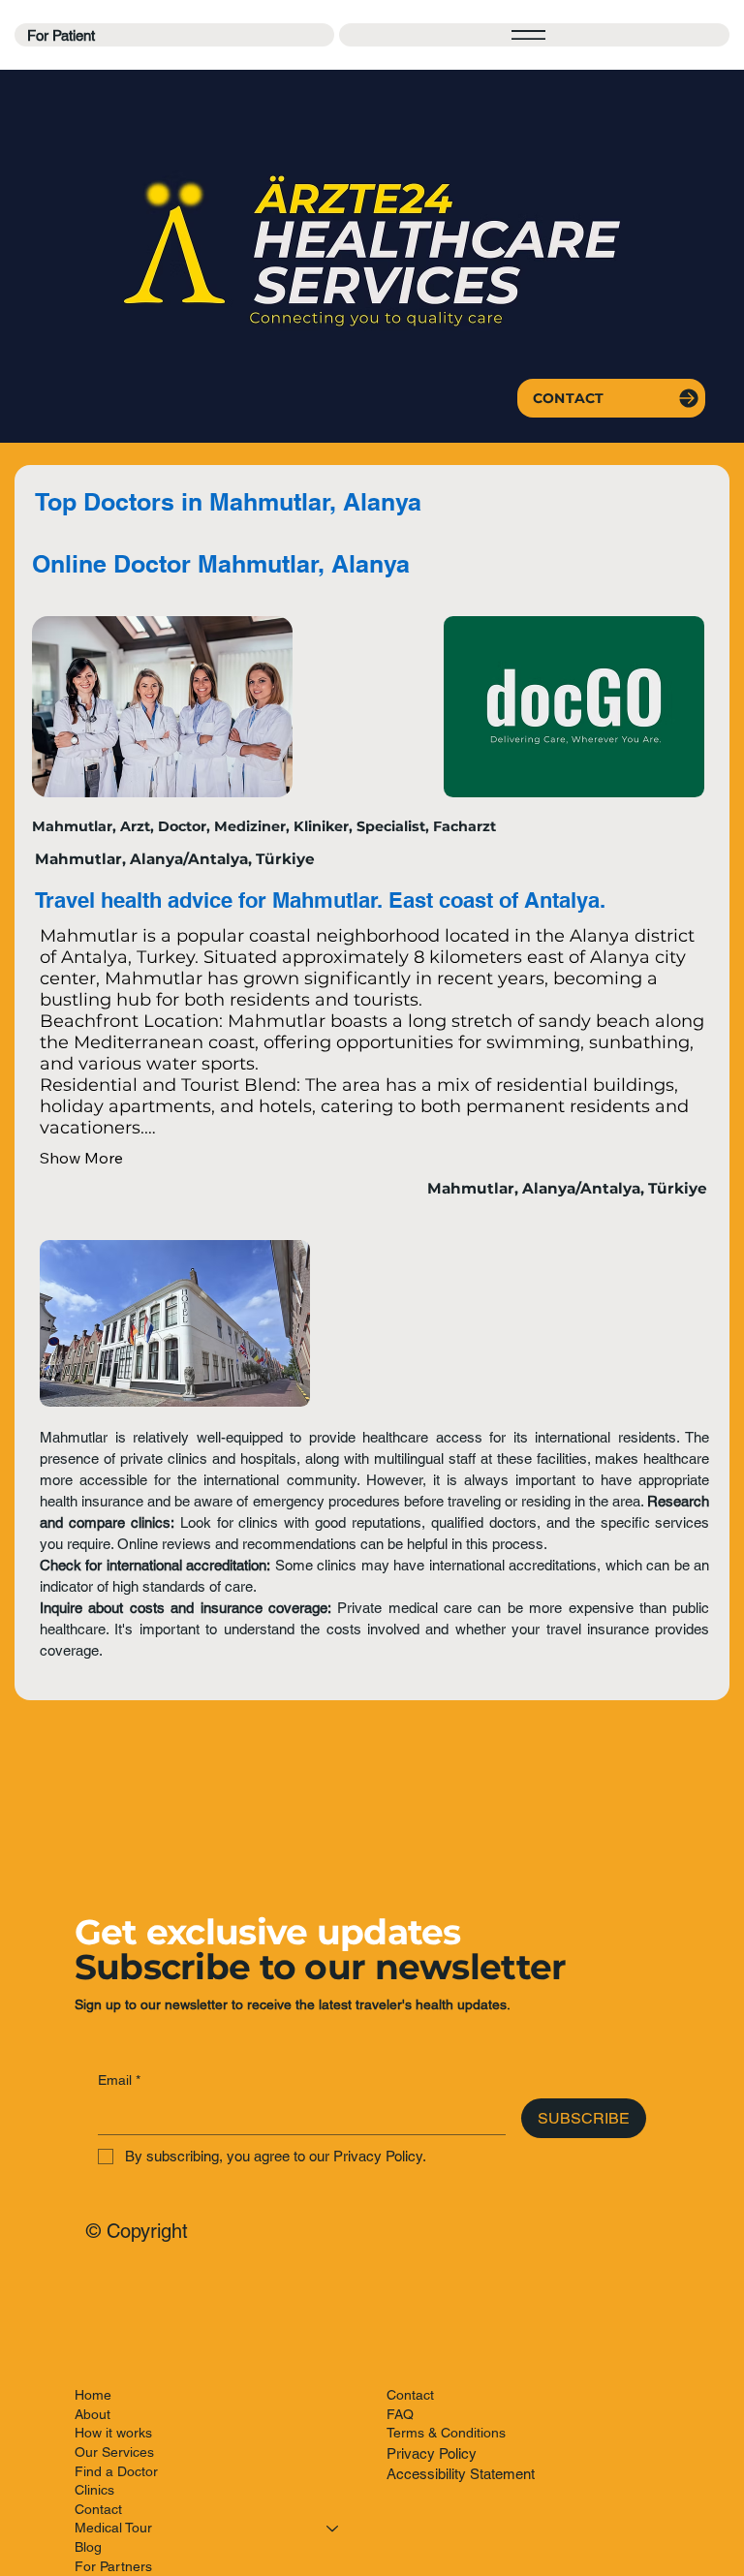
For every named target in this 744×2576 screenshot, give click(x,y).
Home (93, 2395)
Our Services (114, 2452)
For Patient (61, 35)
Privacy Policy (432, 2453)
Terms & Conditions (446, 2433)
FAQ (400, 2414)
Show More (81, 1158)
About (93, 2414)
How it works (113, 2433)
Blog (88, 2547)
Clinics (94, 2490)
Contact (98, 2509)
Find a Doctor (116, 2471)
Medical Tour (113, 2528)
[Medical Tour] (333, 2529)
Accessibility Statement (461, 2474)
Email (119, 2080)
